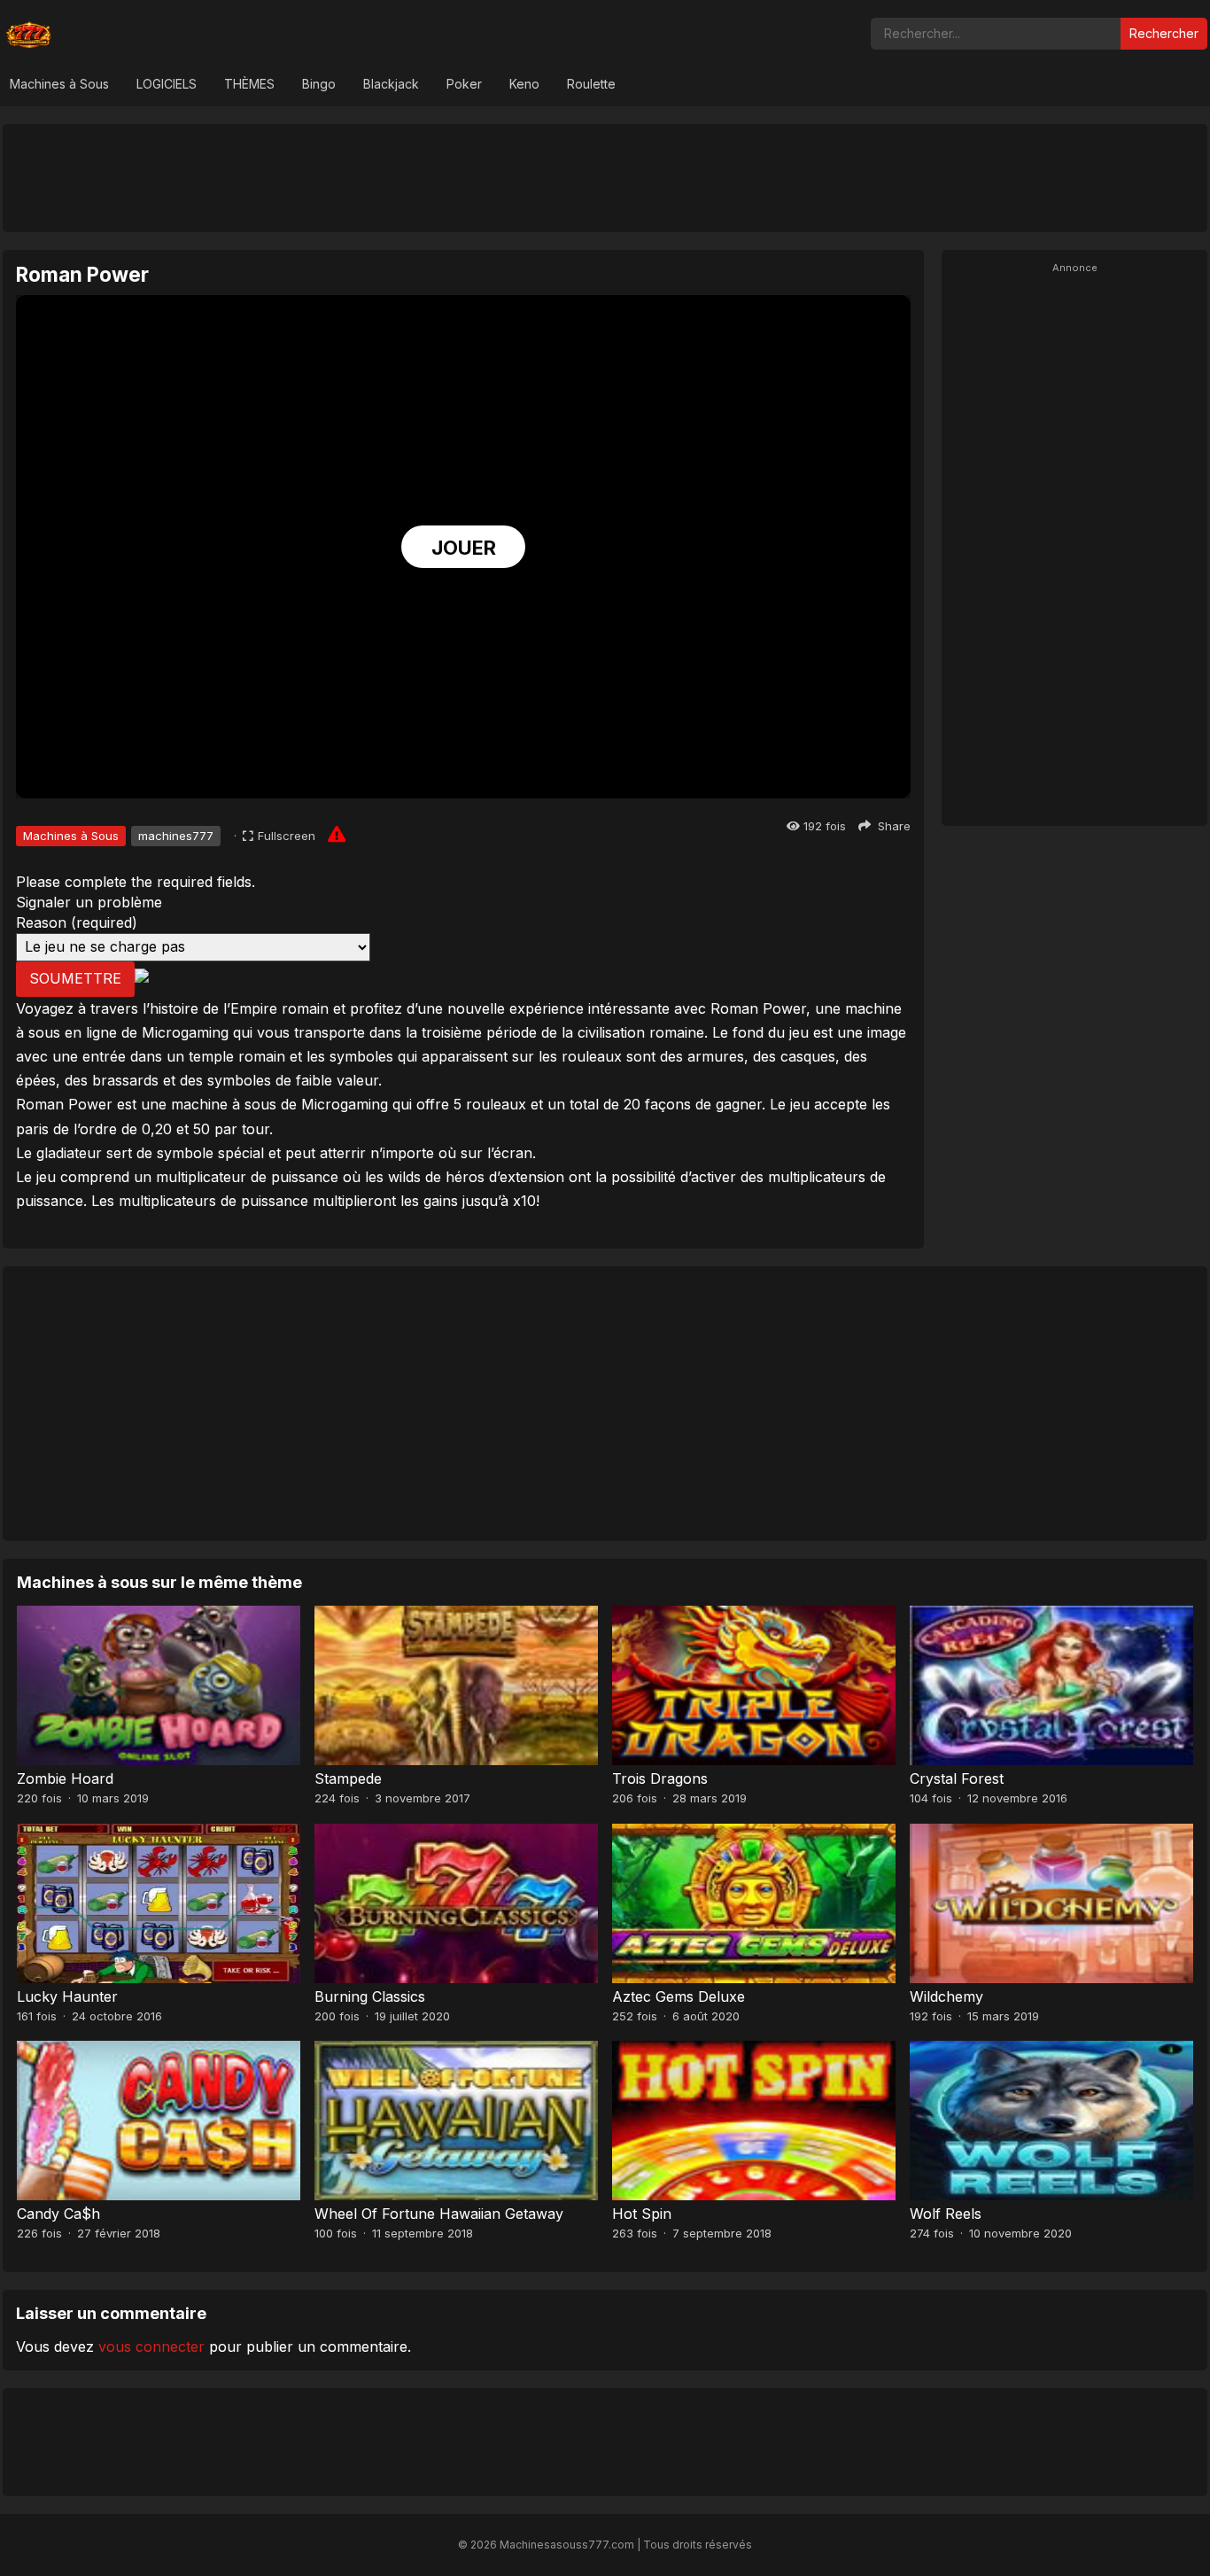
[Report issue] (337, 834)
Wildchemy (946, 1996)
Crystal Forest (957, 1778)
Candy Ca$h (58, 2214)
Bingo (319, 84)
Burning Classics (370, 1996)
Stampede (348, 1778)
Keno (524, 84)
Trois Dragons (660, 1778)
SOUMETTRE (75, 978)
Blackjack (391, 84)
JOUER (464, 548)
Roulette (591, 84)
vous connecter (151, 2346)
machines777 (176, 836)
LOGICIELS (167, 84)
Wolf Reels (946, 2214)
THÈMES (249, 84)
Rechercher (1164, 33)
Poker (464, 84)
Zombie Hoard (65, 1778)
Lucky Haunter (67, 1996)
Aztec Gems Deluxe (679, 1996)
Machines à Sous (59, 84)
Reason (77, 922)
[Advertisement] (605, 177)
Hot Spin (642, 2214)
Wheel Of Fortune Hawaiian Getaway (439, 2214)
